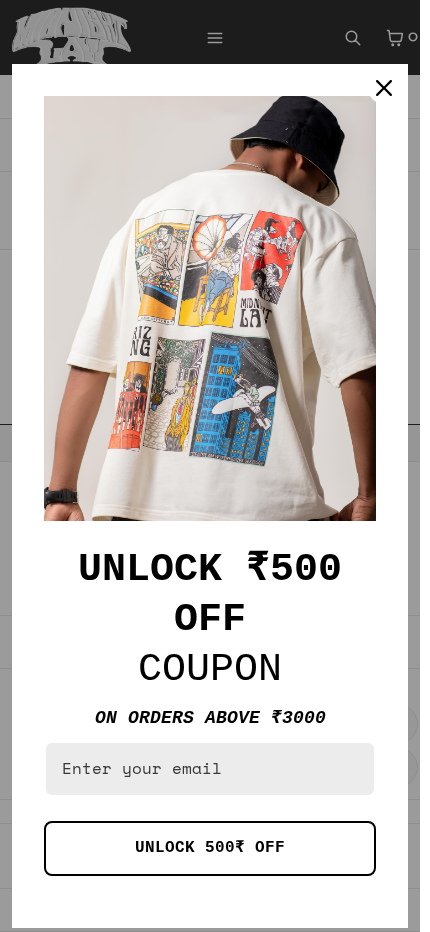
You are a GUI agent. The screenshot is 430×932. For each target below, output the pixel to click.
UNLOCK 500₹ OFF (210, 848)
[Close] (384, 88)
